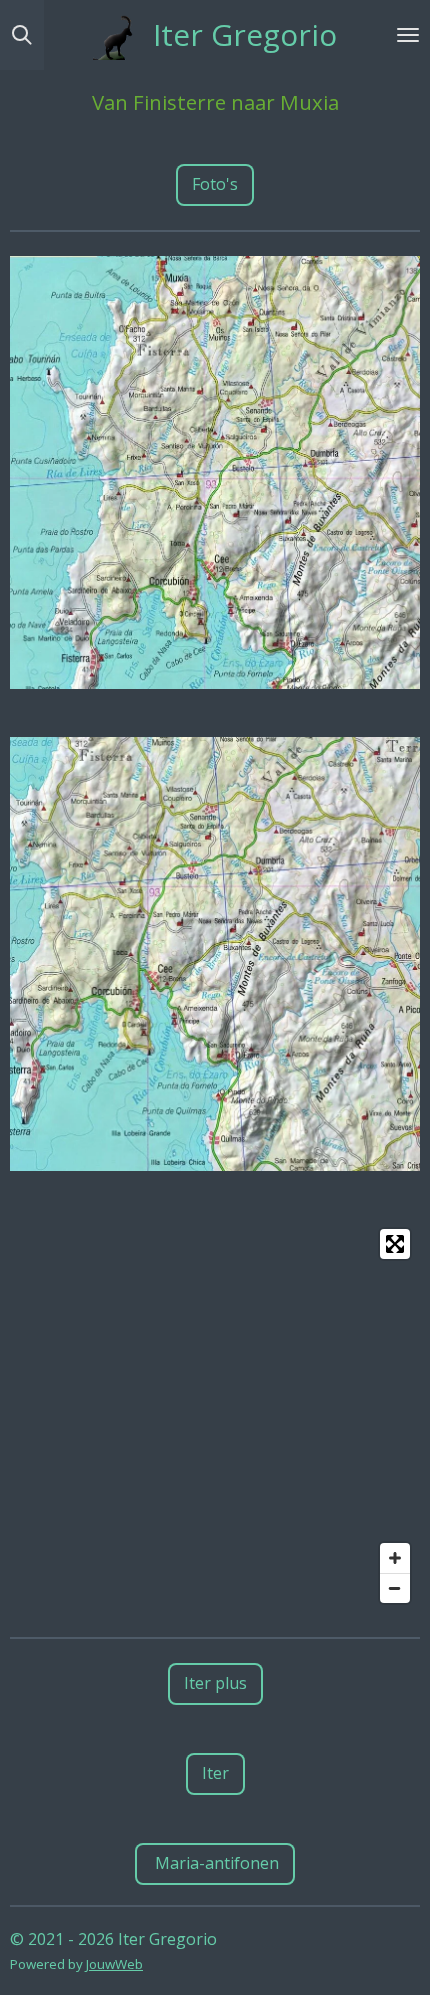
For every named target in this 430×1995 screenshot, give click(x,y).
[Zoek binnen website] (22, 35)
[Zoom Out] (395, 1588)
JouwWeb (114, 1964)
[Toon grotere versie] (215, 473)
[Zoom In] (395, 1558)
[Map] (215, 1416)
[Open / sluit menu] (408, 35)
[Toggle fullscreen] (395, 1244)
